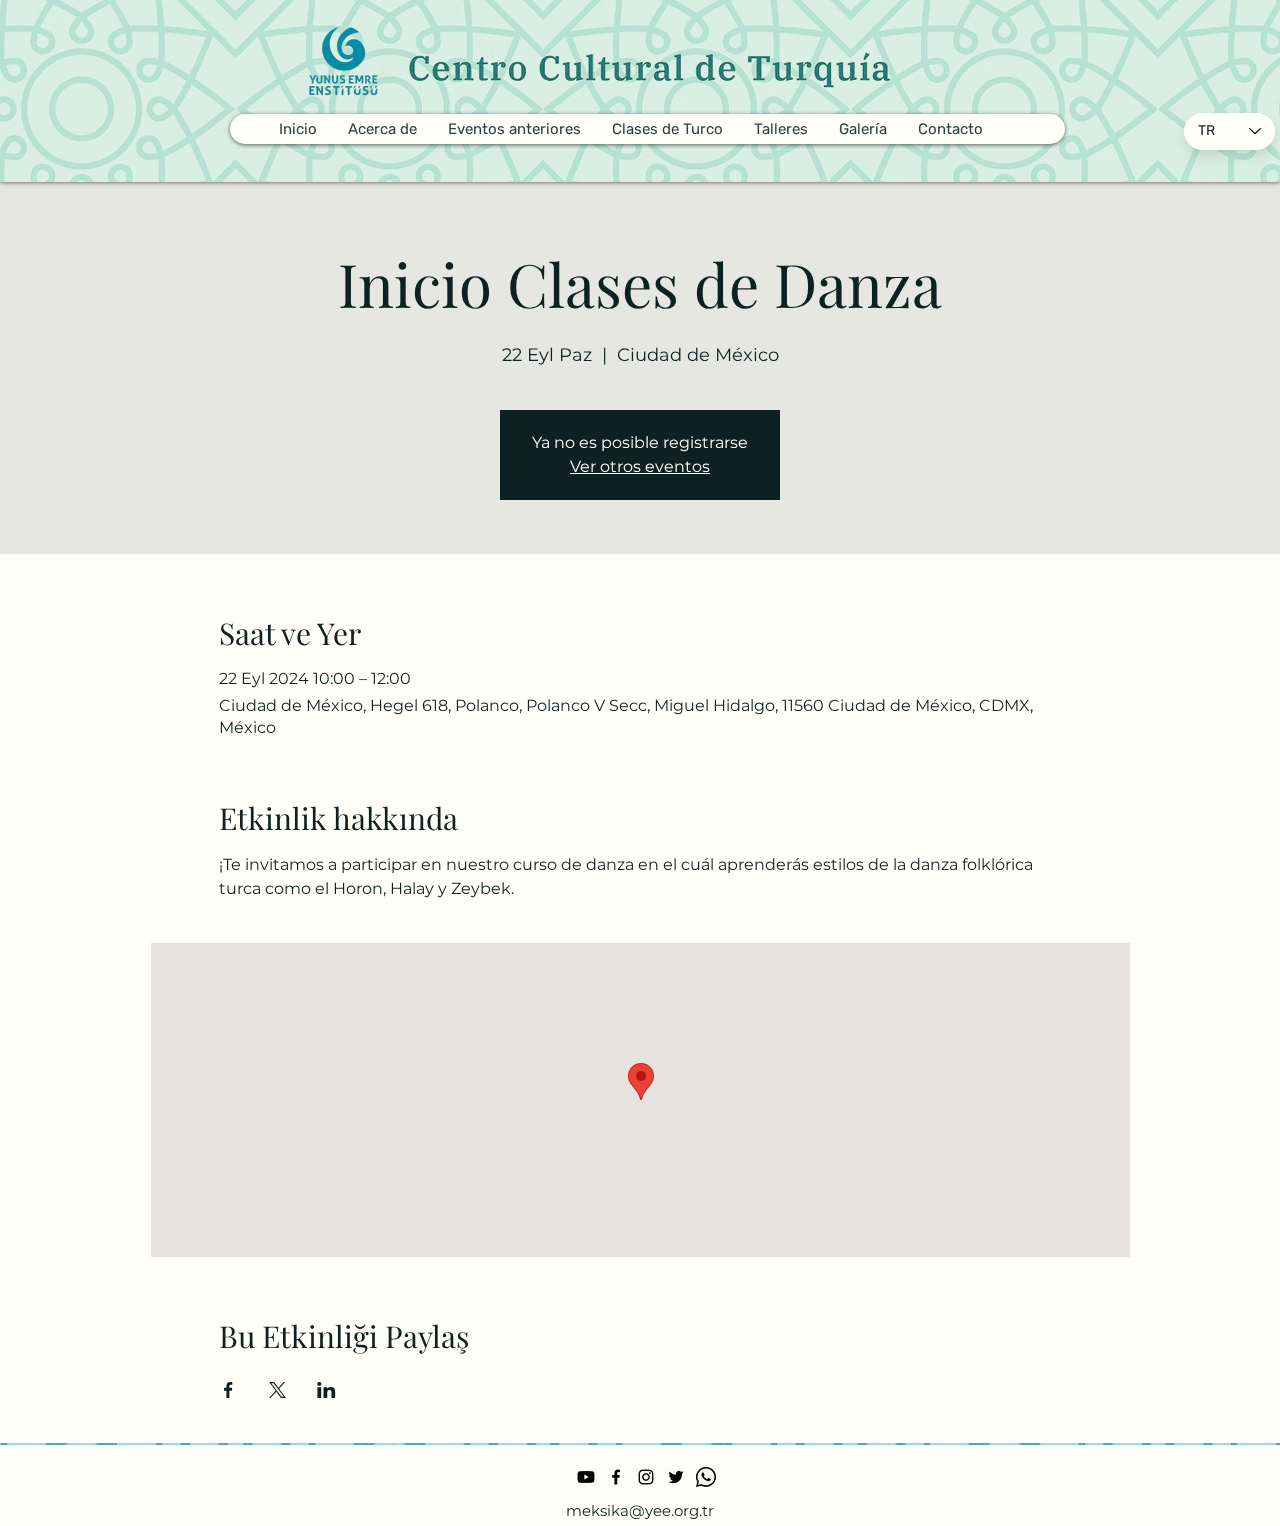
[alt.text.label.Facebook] (616, 1477)
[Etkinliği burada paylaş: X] (277, 1390)
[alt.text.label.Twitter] (676, 1477)
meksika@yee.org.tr (640, 1510)
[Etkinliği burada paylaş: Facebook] (228, 1390)
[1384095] (706, 1477)
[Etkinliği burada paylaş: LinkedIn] (326, 1390)
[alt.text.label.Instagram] (646, 1477)
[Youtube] (586, 1477)
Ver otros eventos (640, 466)
